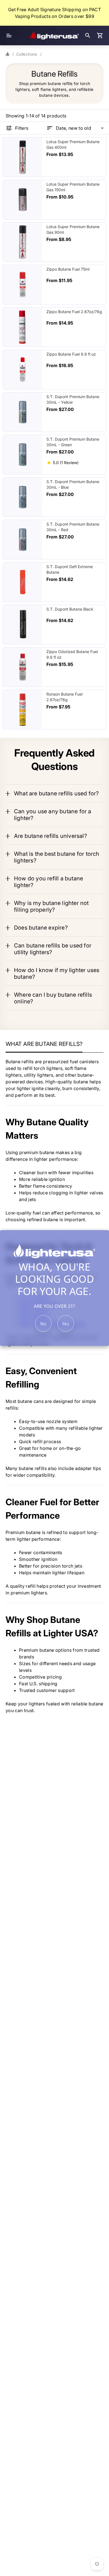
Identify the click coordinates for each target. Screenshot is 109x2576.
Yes (66, 1324)
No (43, 1324)
